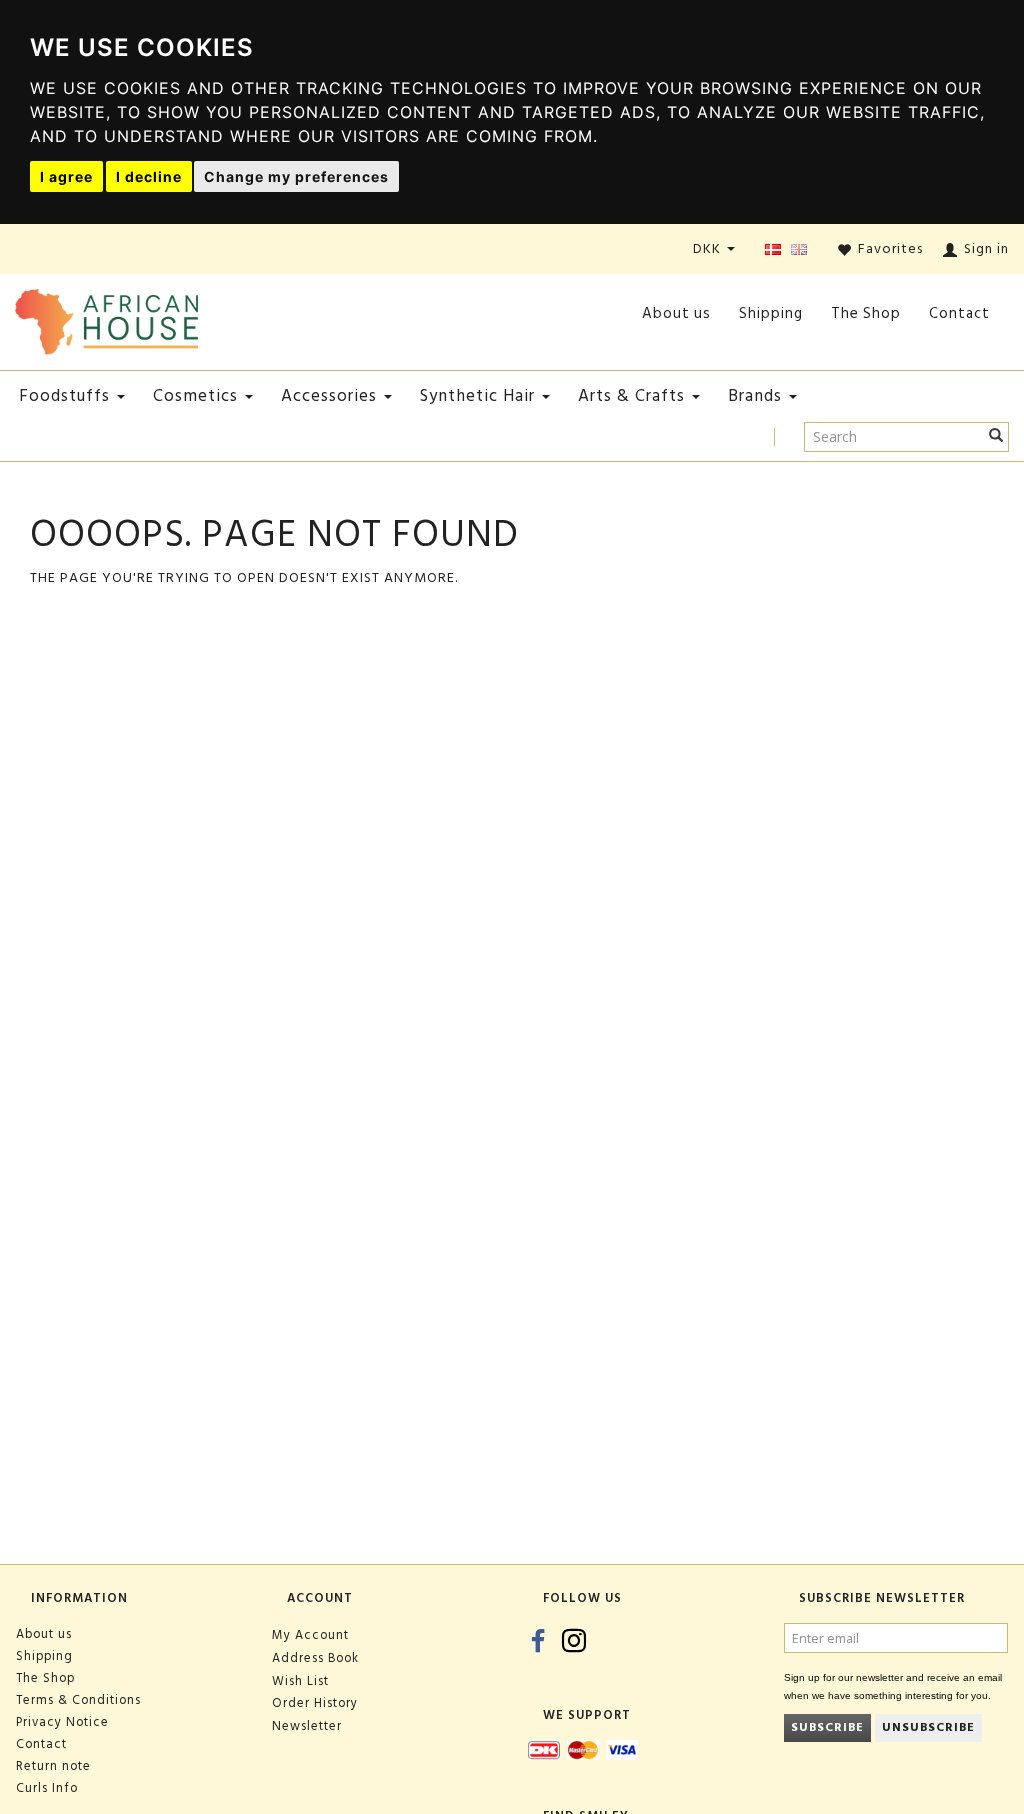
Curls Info (47, 1788)
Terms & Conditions (78, 1700)
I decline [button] (149, 176)
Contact (959, 313)
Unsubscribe (928, 1727)
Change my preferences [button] (296, 176)
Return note (53, 1766)
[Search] (996, 437)
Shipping (771, 313)
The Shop (866, 313)
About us (676, 313)
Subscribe (827, 1727)
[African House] (106, 317)
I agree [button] (66, 176)
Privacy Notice (62, 1722)
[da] (773, 250)
